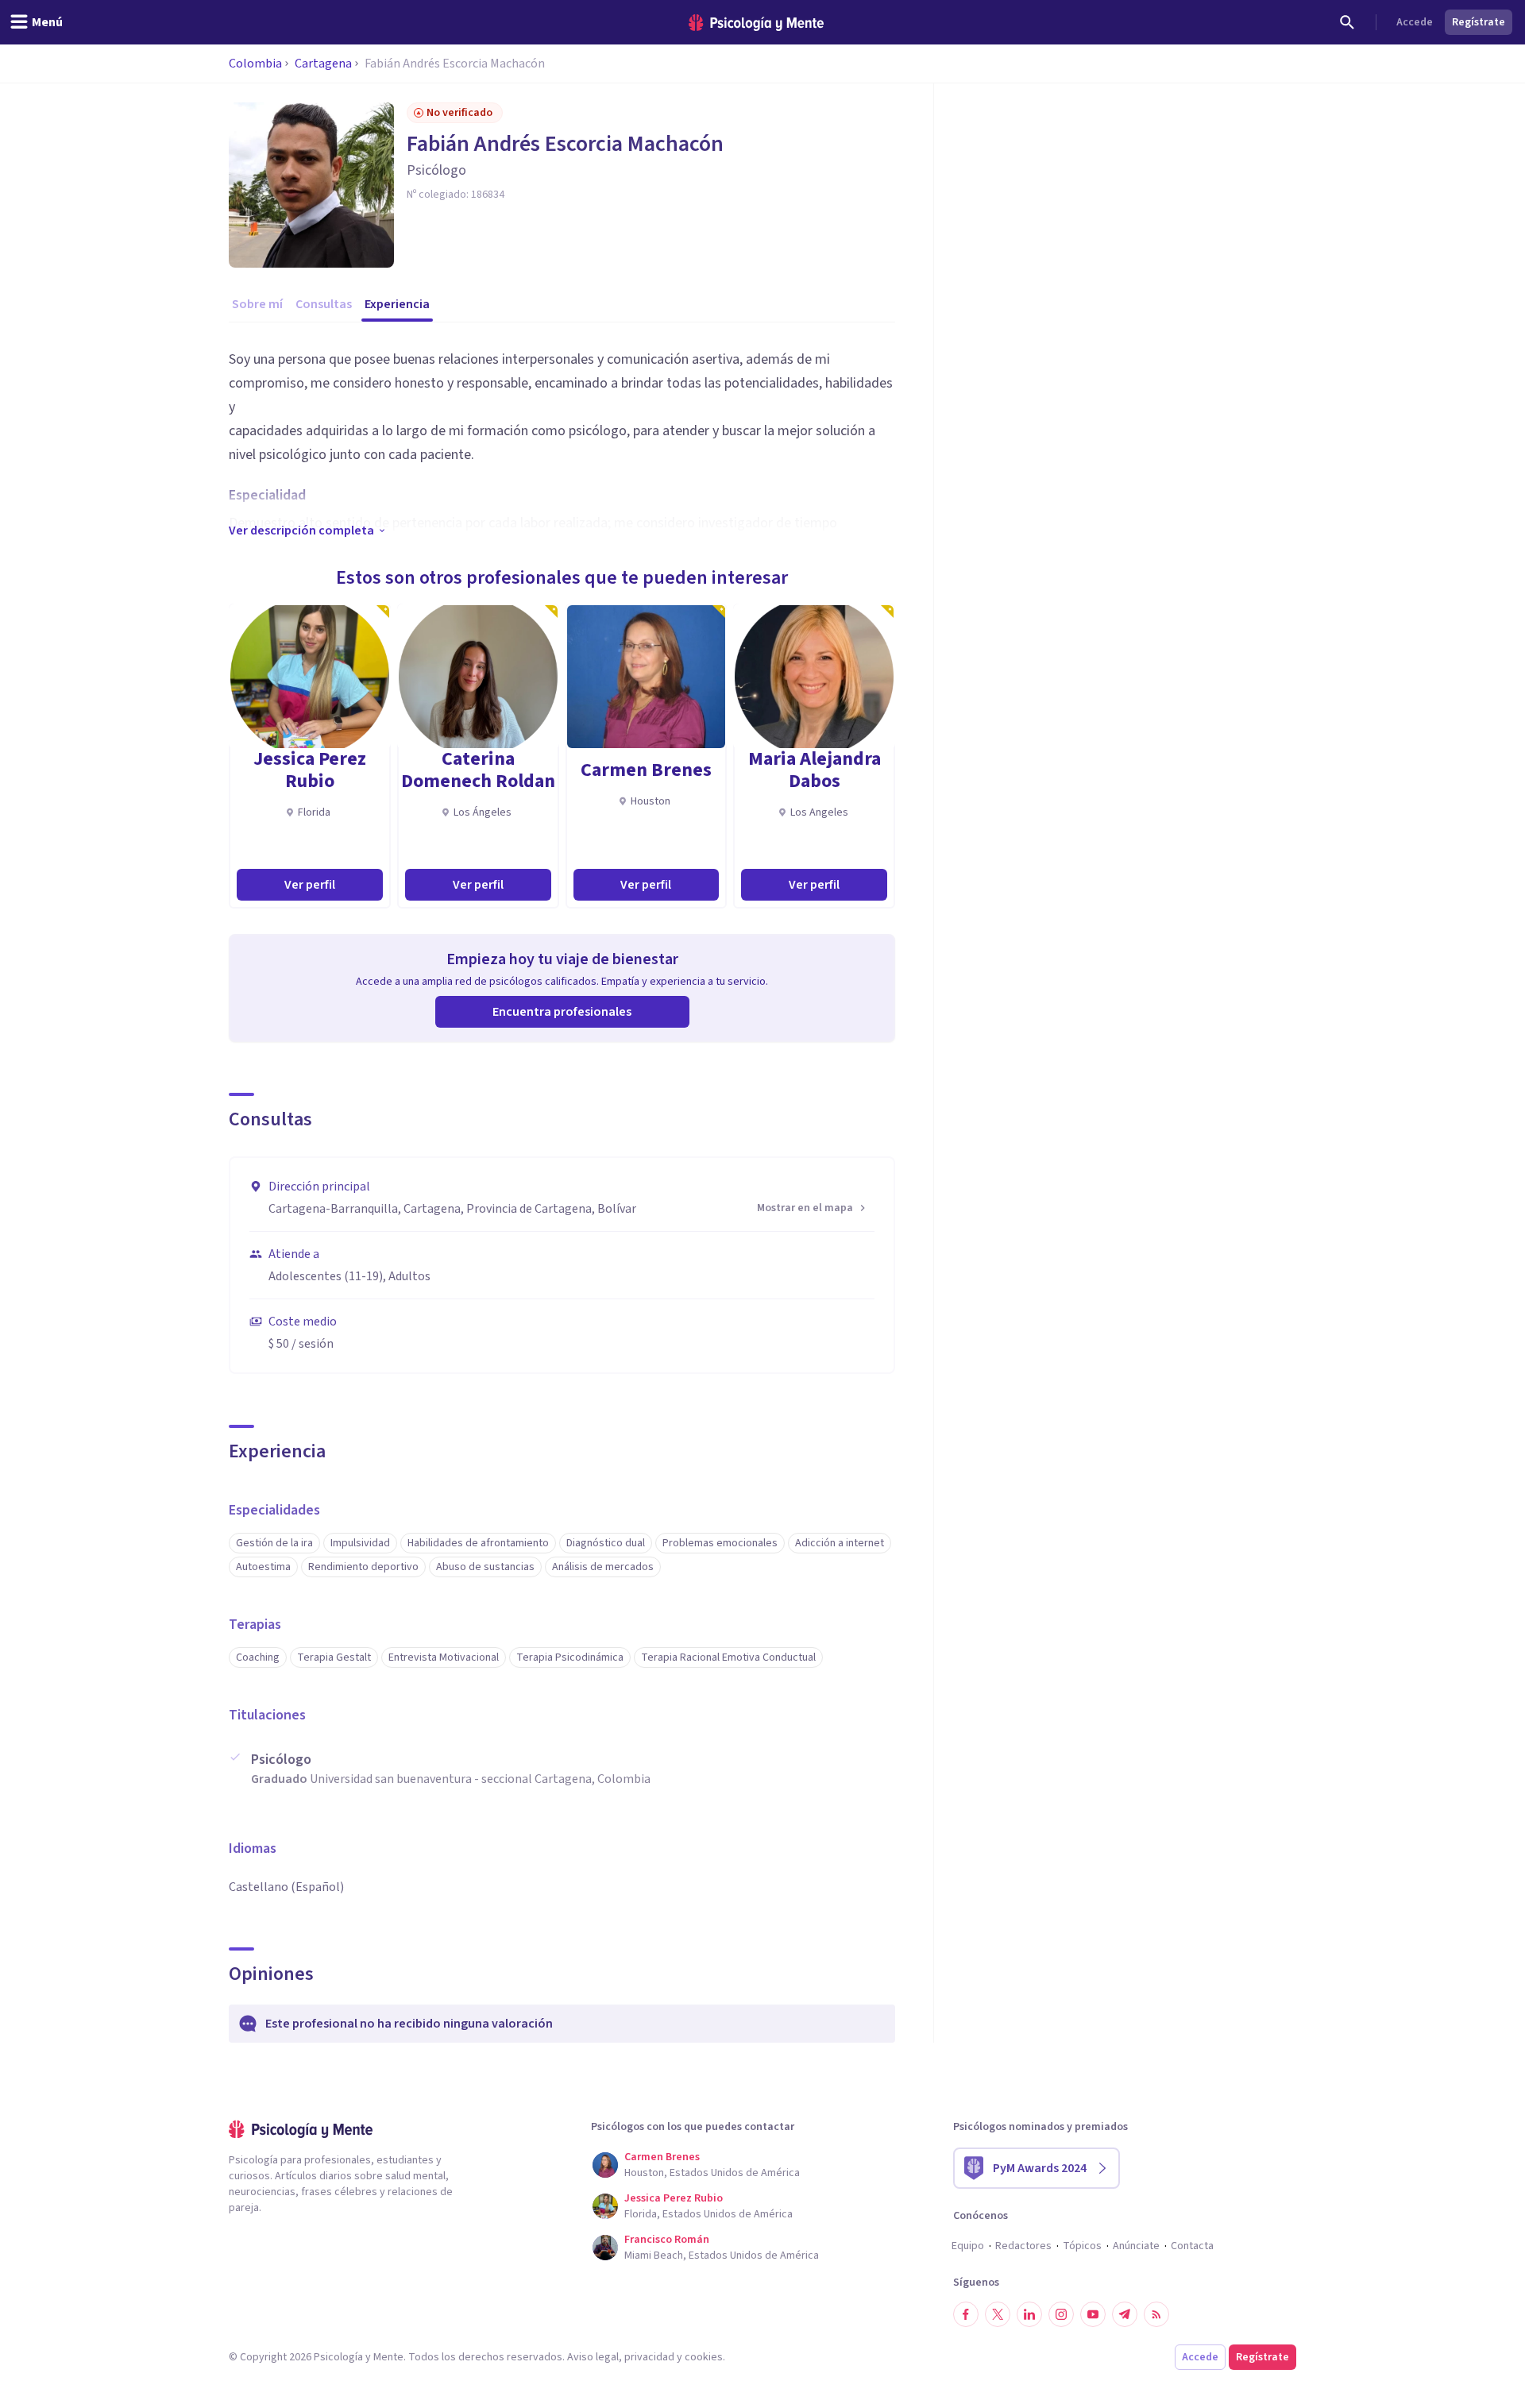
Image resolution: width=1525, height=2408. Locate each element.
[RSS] (1156, 2314)
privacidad (649, 2357)
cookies (704, 2357)
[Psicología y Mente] (756, 23)
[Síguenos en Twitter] (998, 2314)
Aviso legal (593, 2357)
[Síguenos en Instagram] (1061, 2314)
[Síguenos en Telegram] (1125, 2314)
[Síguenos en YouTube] (1093, 2314)
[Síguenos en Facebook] (966, 2314)
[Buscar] (1347, 22)
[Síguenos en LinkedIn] (1029, 2314)
